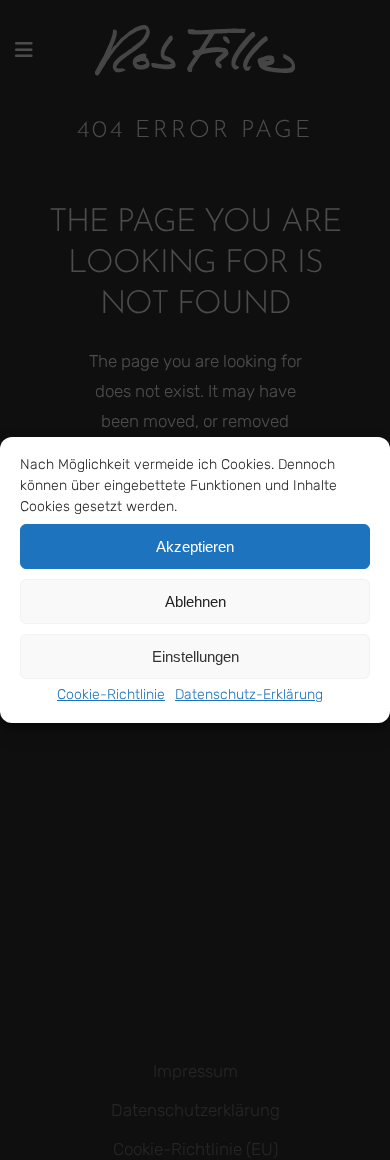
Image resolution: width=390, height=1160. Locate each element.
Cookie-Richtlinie (111, 694)
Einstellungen (195, 656)
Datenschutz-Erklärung (249, 694)
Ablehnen (195, 601)
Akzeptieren (195, 546)
